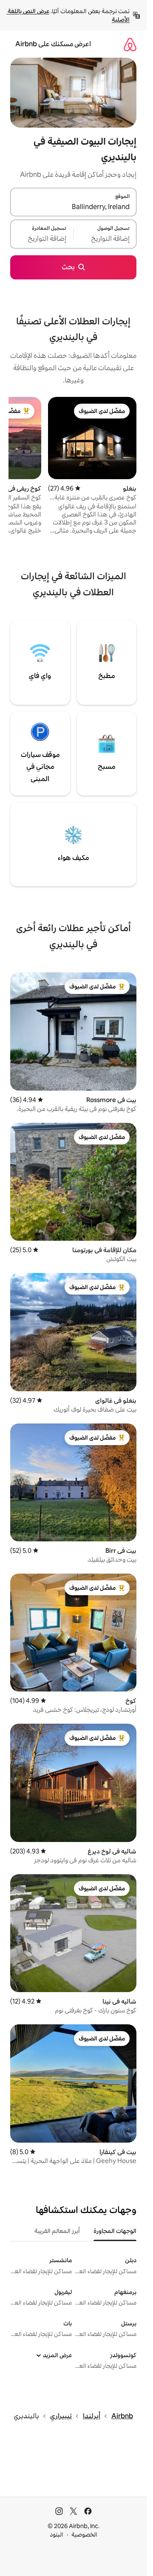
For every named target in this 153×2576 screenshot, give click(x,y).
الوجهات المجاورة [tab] (115, 2231)
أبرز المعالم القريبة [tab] (57, 2231)
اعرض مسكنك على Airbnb (53, 44)
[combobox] (73, 207)
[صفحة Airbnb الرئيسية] (130, 44)
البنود (57, 2534)
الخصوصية (84, 2534)
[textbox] (105, 239)
